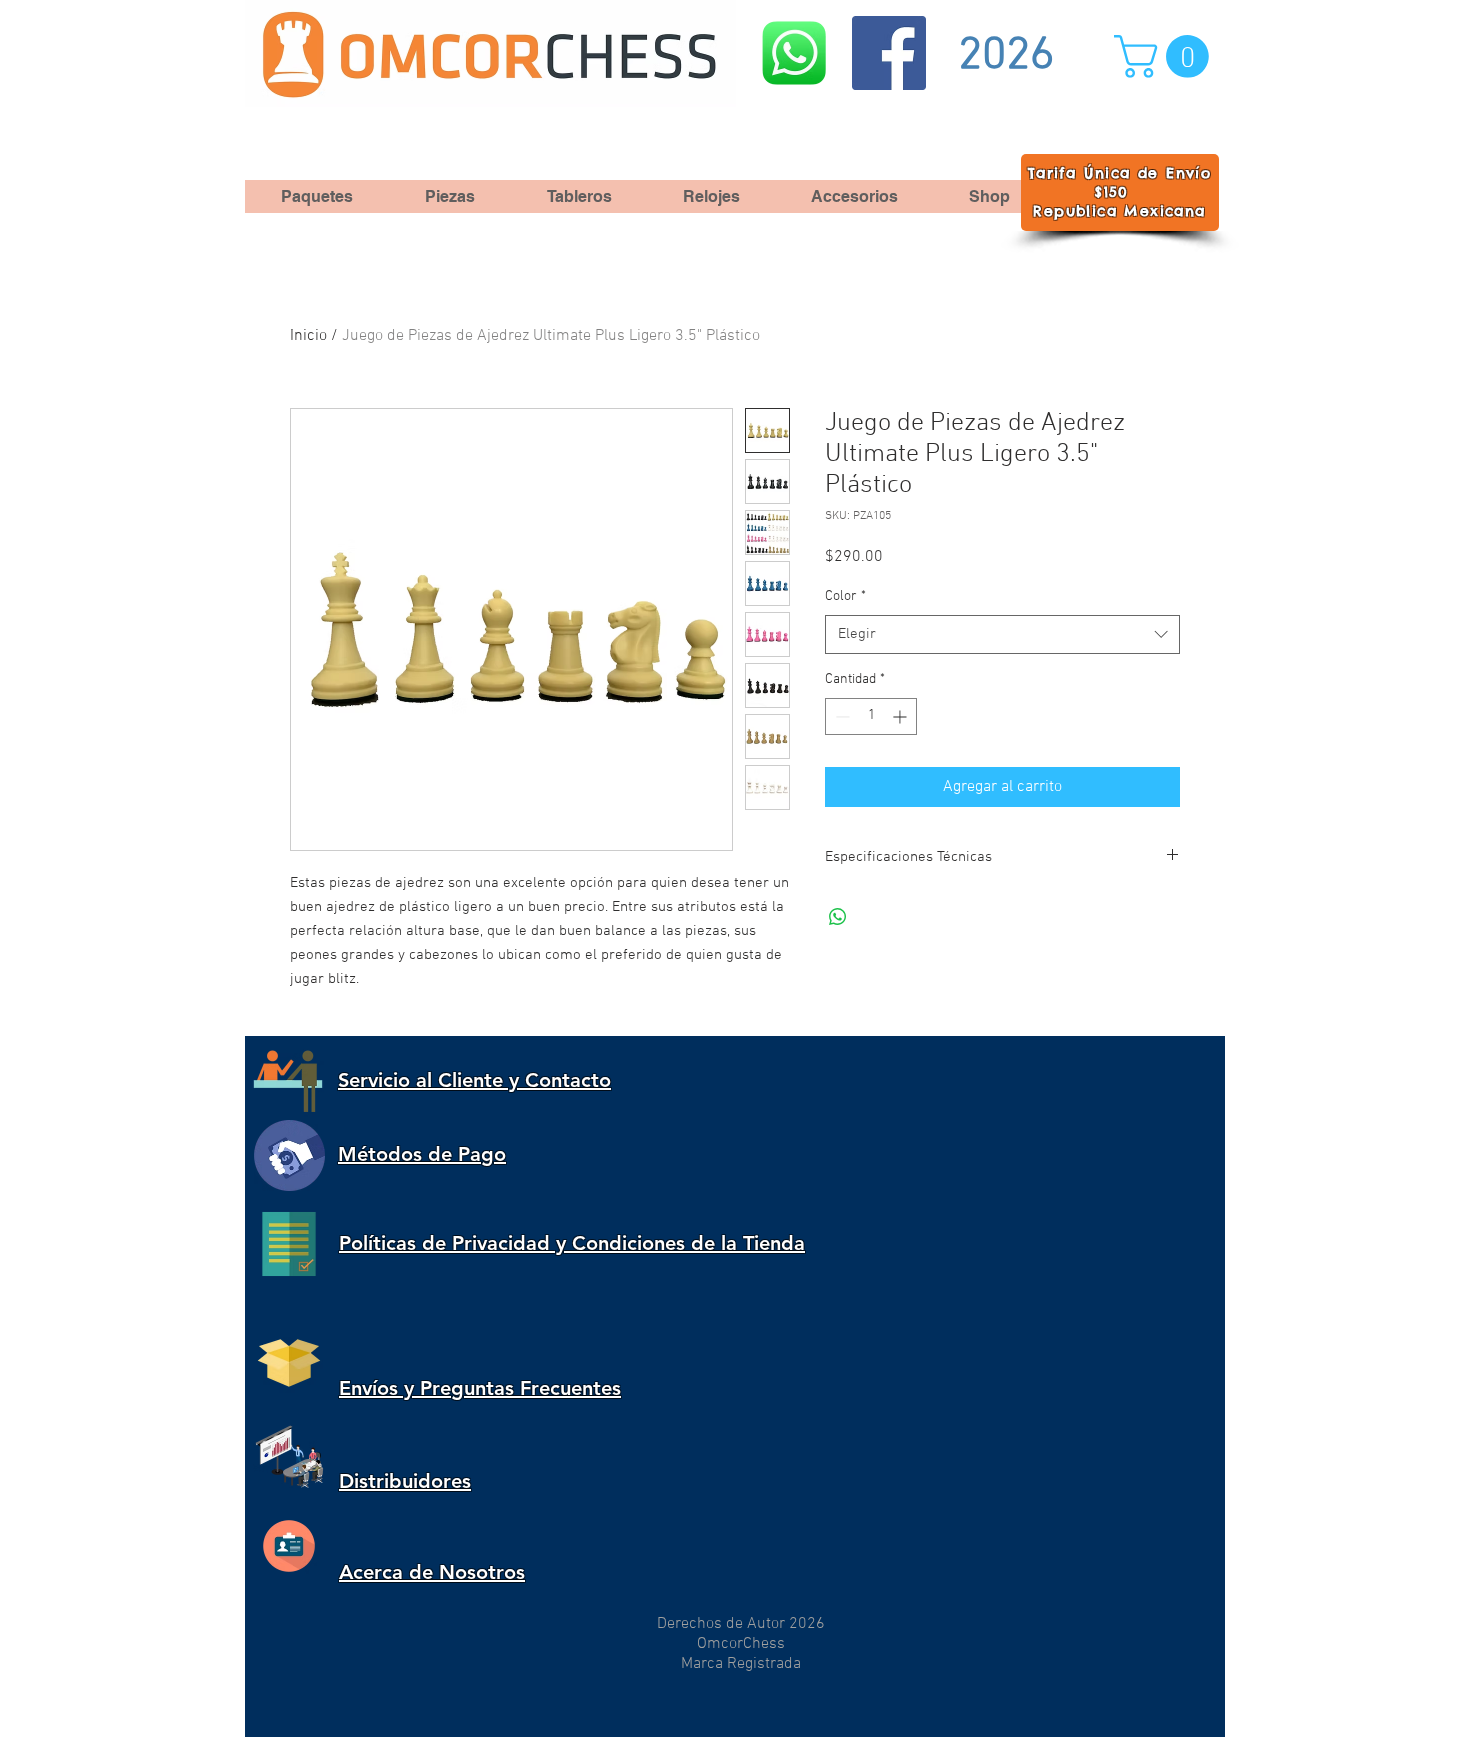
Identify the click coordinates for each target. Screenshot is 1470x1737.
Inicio (308, 336)
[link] (1166, 56)
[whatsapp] (794, 53)
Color (845, 596)
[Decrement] (840, 716)
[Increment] (901, 716)
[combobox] (1002, 634)
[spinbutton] (871, 716)
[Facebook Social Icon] (889, 53)
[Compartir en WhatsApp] (838, 917)
